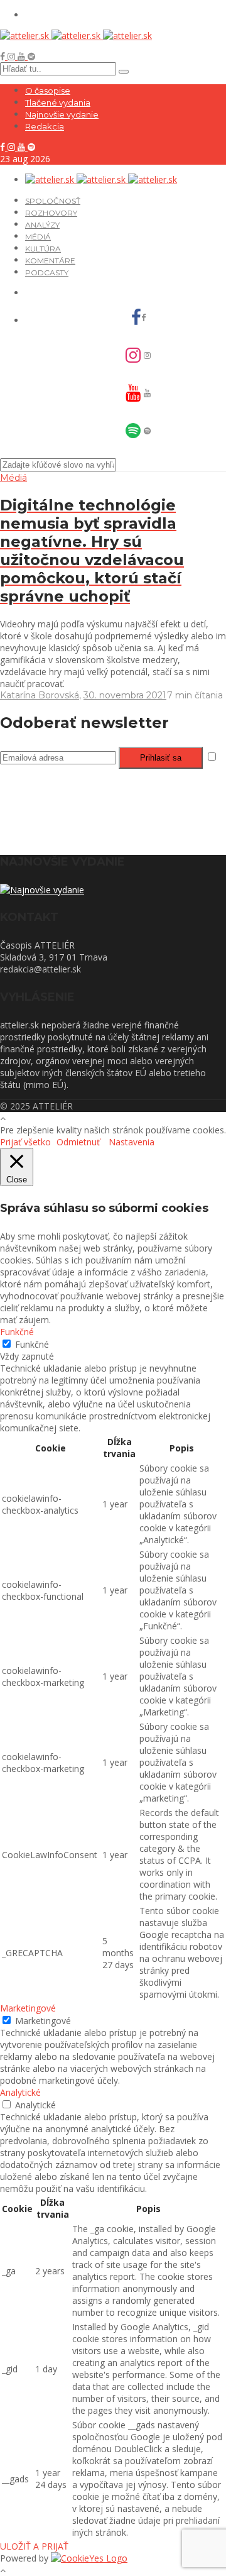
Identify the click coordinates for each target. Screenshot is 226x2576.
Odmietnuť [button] (78, 1142)
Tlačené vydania (58, 102)
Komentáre (50, 261)
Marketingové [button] (28, 2008)
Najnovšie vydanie (62, 114)
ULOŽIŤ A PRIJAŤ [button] (34, 2546)
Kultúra (43, 249)
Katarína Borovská (40, 695)
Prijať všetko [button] (25, 1142)
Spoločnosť (53, 201)
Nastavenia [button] (132, 1142)
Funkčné (32, 1344)
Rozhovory (51, 213)
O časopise (48, 91)
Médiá (38, 237)
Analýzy (42, 225)
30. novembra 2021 (125, 695)
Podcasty (47, 272)
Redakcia (45, 126)
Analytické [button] (20, 2092)
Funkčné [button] (17, 1332)
